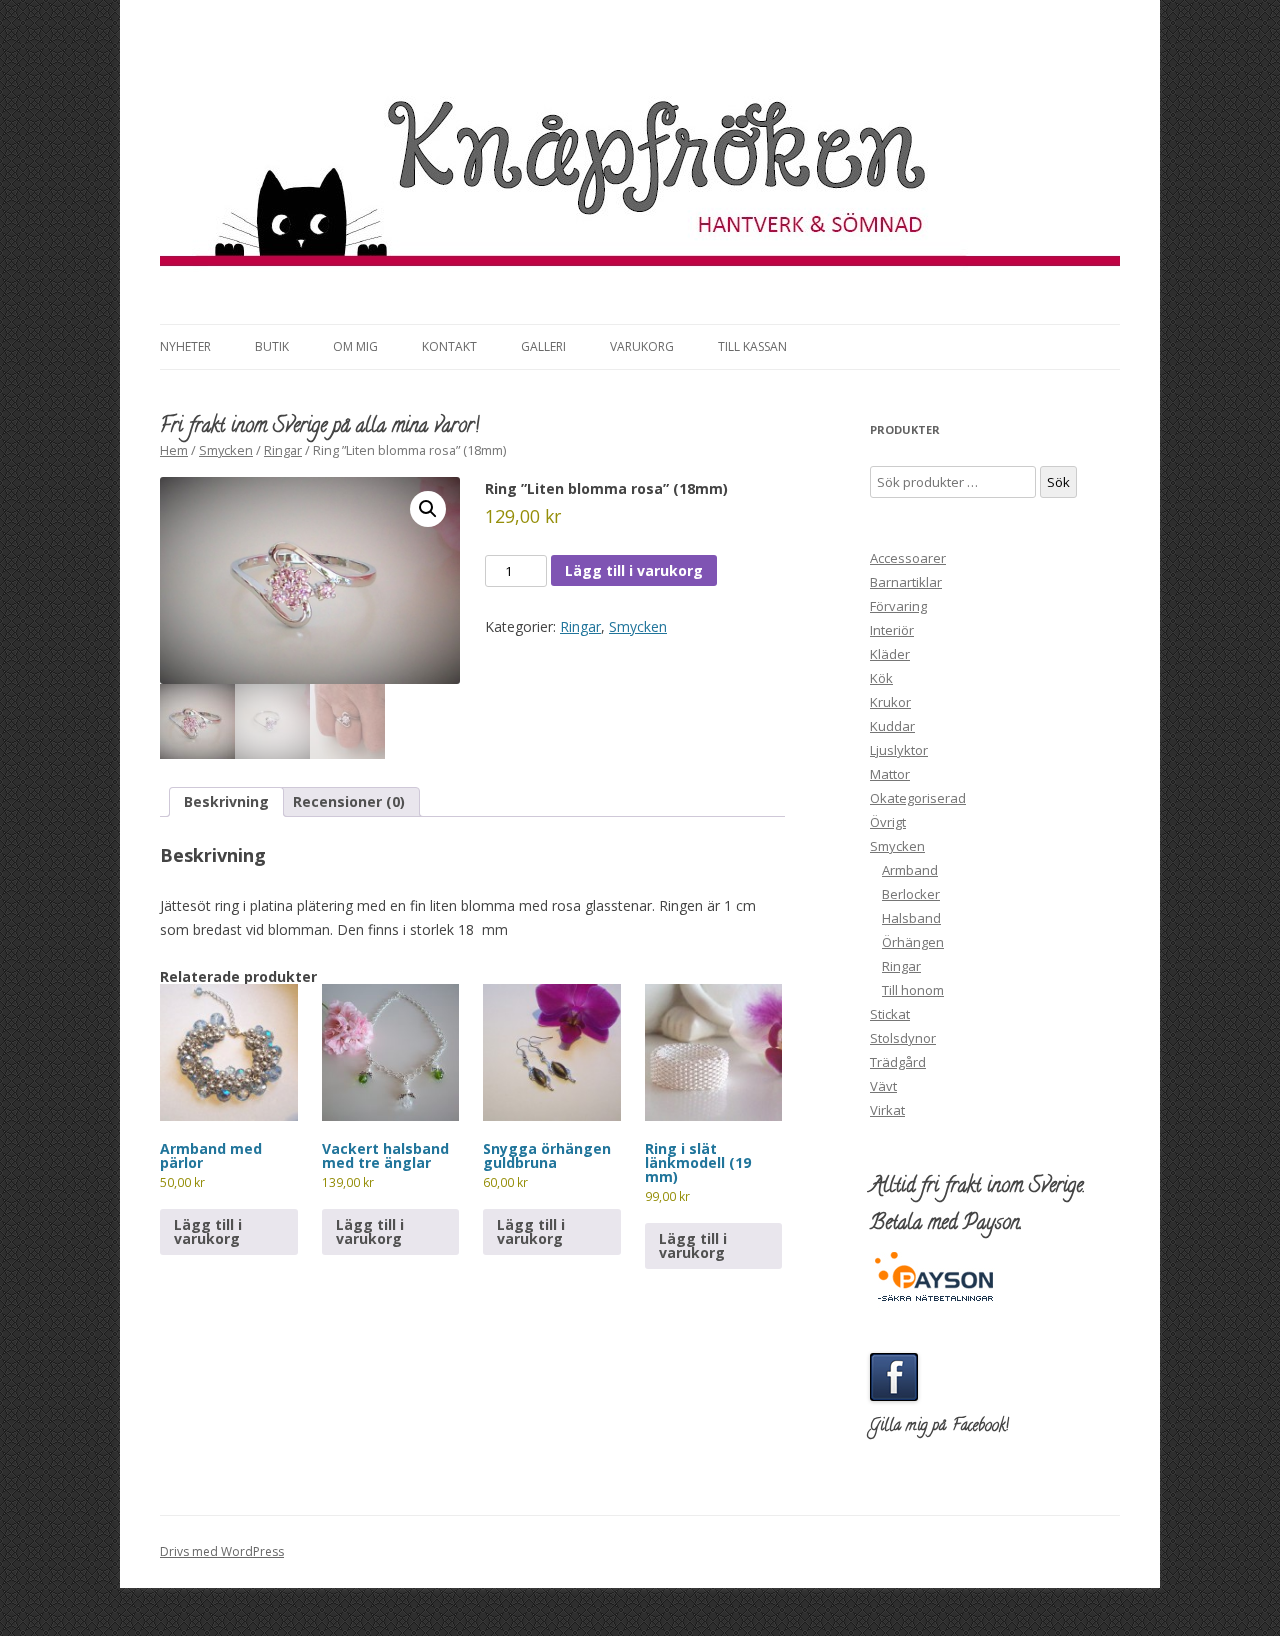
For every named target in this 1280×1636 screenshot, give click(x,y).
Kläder (890, 654)
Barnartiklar (906, 582)
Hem (174, 450)
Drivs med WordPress (222, 1551)
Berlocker (911, 894)
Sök (1058, 482)
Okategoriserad (918, 798)
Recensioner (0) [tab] (349, 801)
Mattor (890, 774)
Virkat (887, 1110)
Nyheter (185, 346)
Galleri (543, 346)
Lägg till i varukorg (634, 570)
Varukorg (642, 346)
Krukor (890, 702)
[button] (428, 509)
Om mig (355, 346)
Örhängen (913, 942)
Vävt (883, 1086)
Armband (910, 870)
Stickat (890, 1014)
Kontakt (449, 346)
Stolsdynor (903, 1038)
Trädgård (898, 1062)
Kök (881, 678)
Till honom (913, 990)
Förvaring (898, 606)
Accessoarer (908, 558)
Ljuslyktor (899, 750)
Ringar (283, 450)
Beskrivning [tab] (226, 801)
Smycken (226, 450)
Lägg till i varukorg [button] (208, 1231)
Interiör (892, 630)
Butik (272, 346)
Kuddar (892, 726)
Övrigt (888, 822)
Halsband (911, 918)
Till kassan (752, 346)
